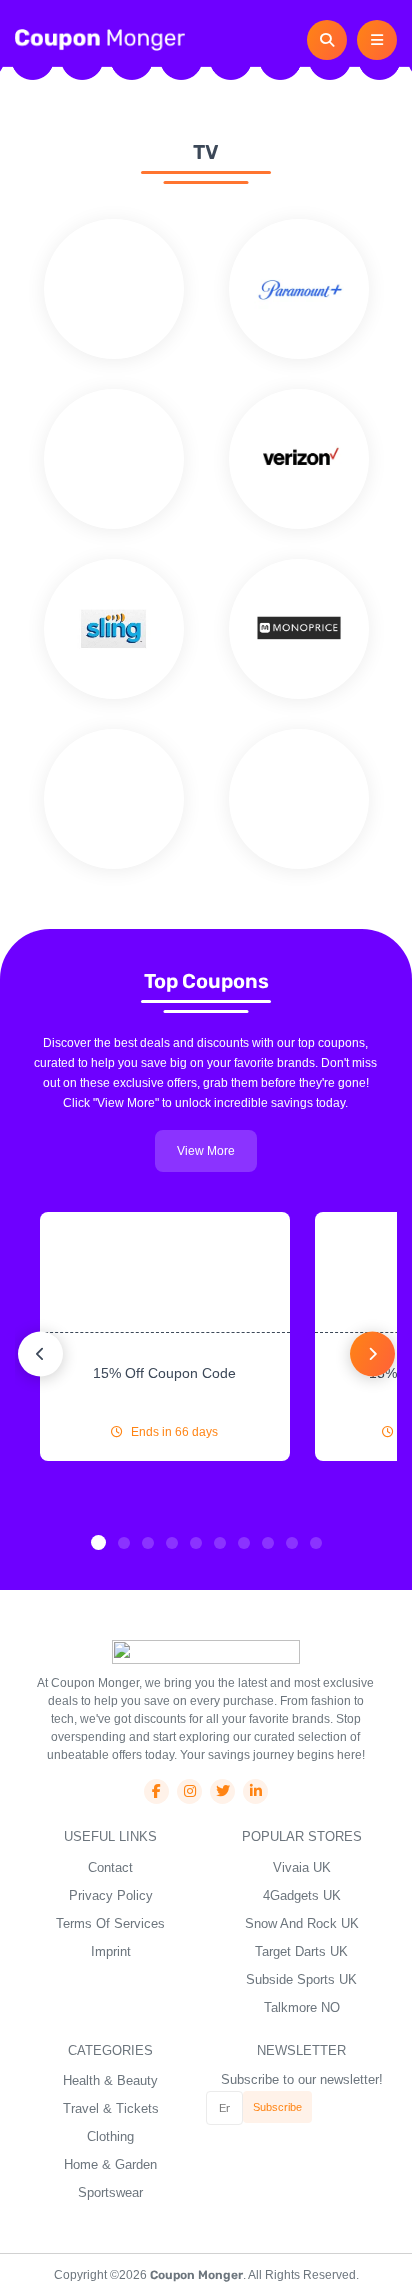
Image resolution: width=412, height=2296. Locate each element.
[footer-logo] (206, 1651)
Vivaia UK (302, 1867)
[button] (98, 1542)
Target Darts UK (301, 1951)
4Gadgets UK (302, 1895)
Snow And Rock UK (302, 1923)
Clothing (110, 2136)
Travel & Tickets (111, 2108)
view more (206, 1151)
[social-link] (156, 1791)
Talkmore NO (302, 2007)
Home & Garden (110, 2164)
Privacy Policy (111, 1895)
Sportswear (110, 2192)
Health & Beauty (110, 2080)
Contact (110, 1867)
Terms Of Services (110, 1923)
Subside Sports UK (301, 1979)
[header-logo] (100, 39)
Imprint (111, 1951)
